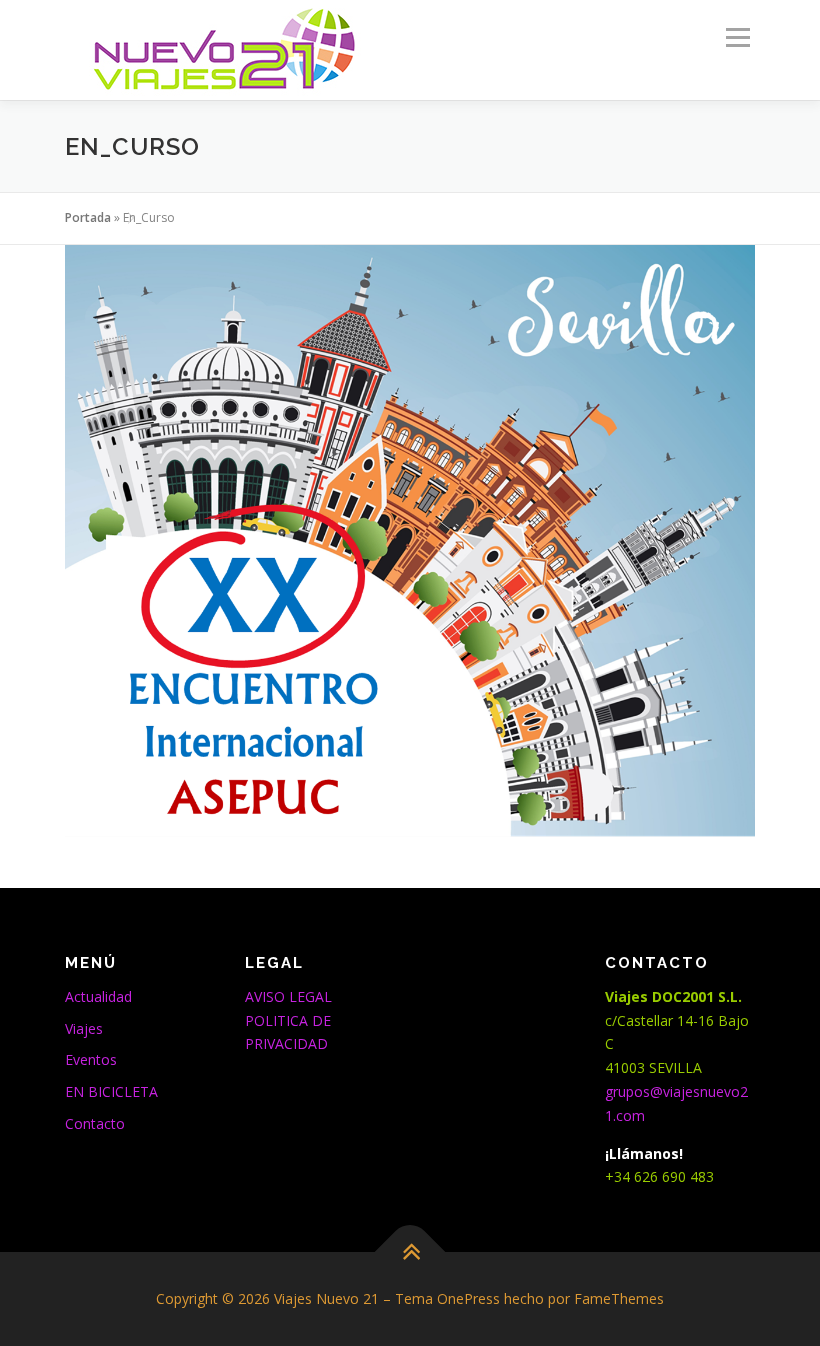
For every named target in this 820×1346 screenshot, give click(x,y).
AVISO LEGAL (288, 996)
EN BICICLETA (111, 1091)
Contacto (95, 1123)
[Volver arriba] (410, 1252)
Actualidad (98, 996)
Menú (737, 37)
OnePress (468, 1298)
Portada (88, 217)
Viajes (84, 1028)
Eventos (91, 1059)
